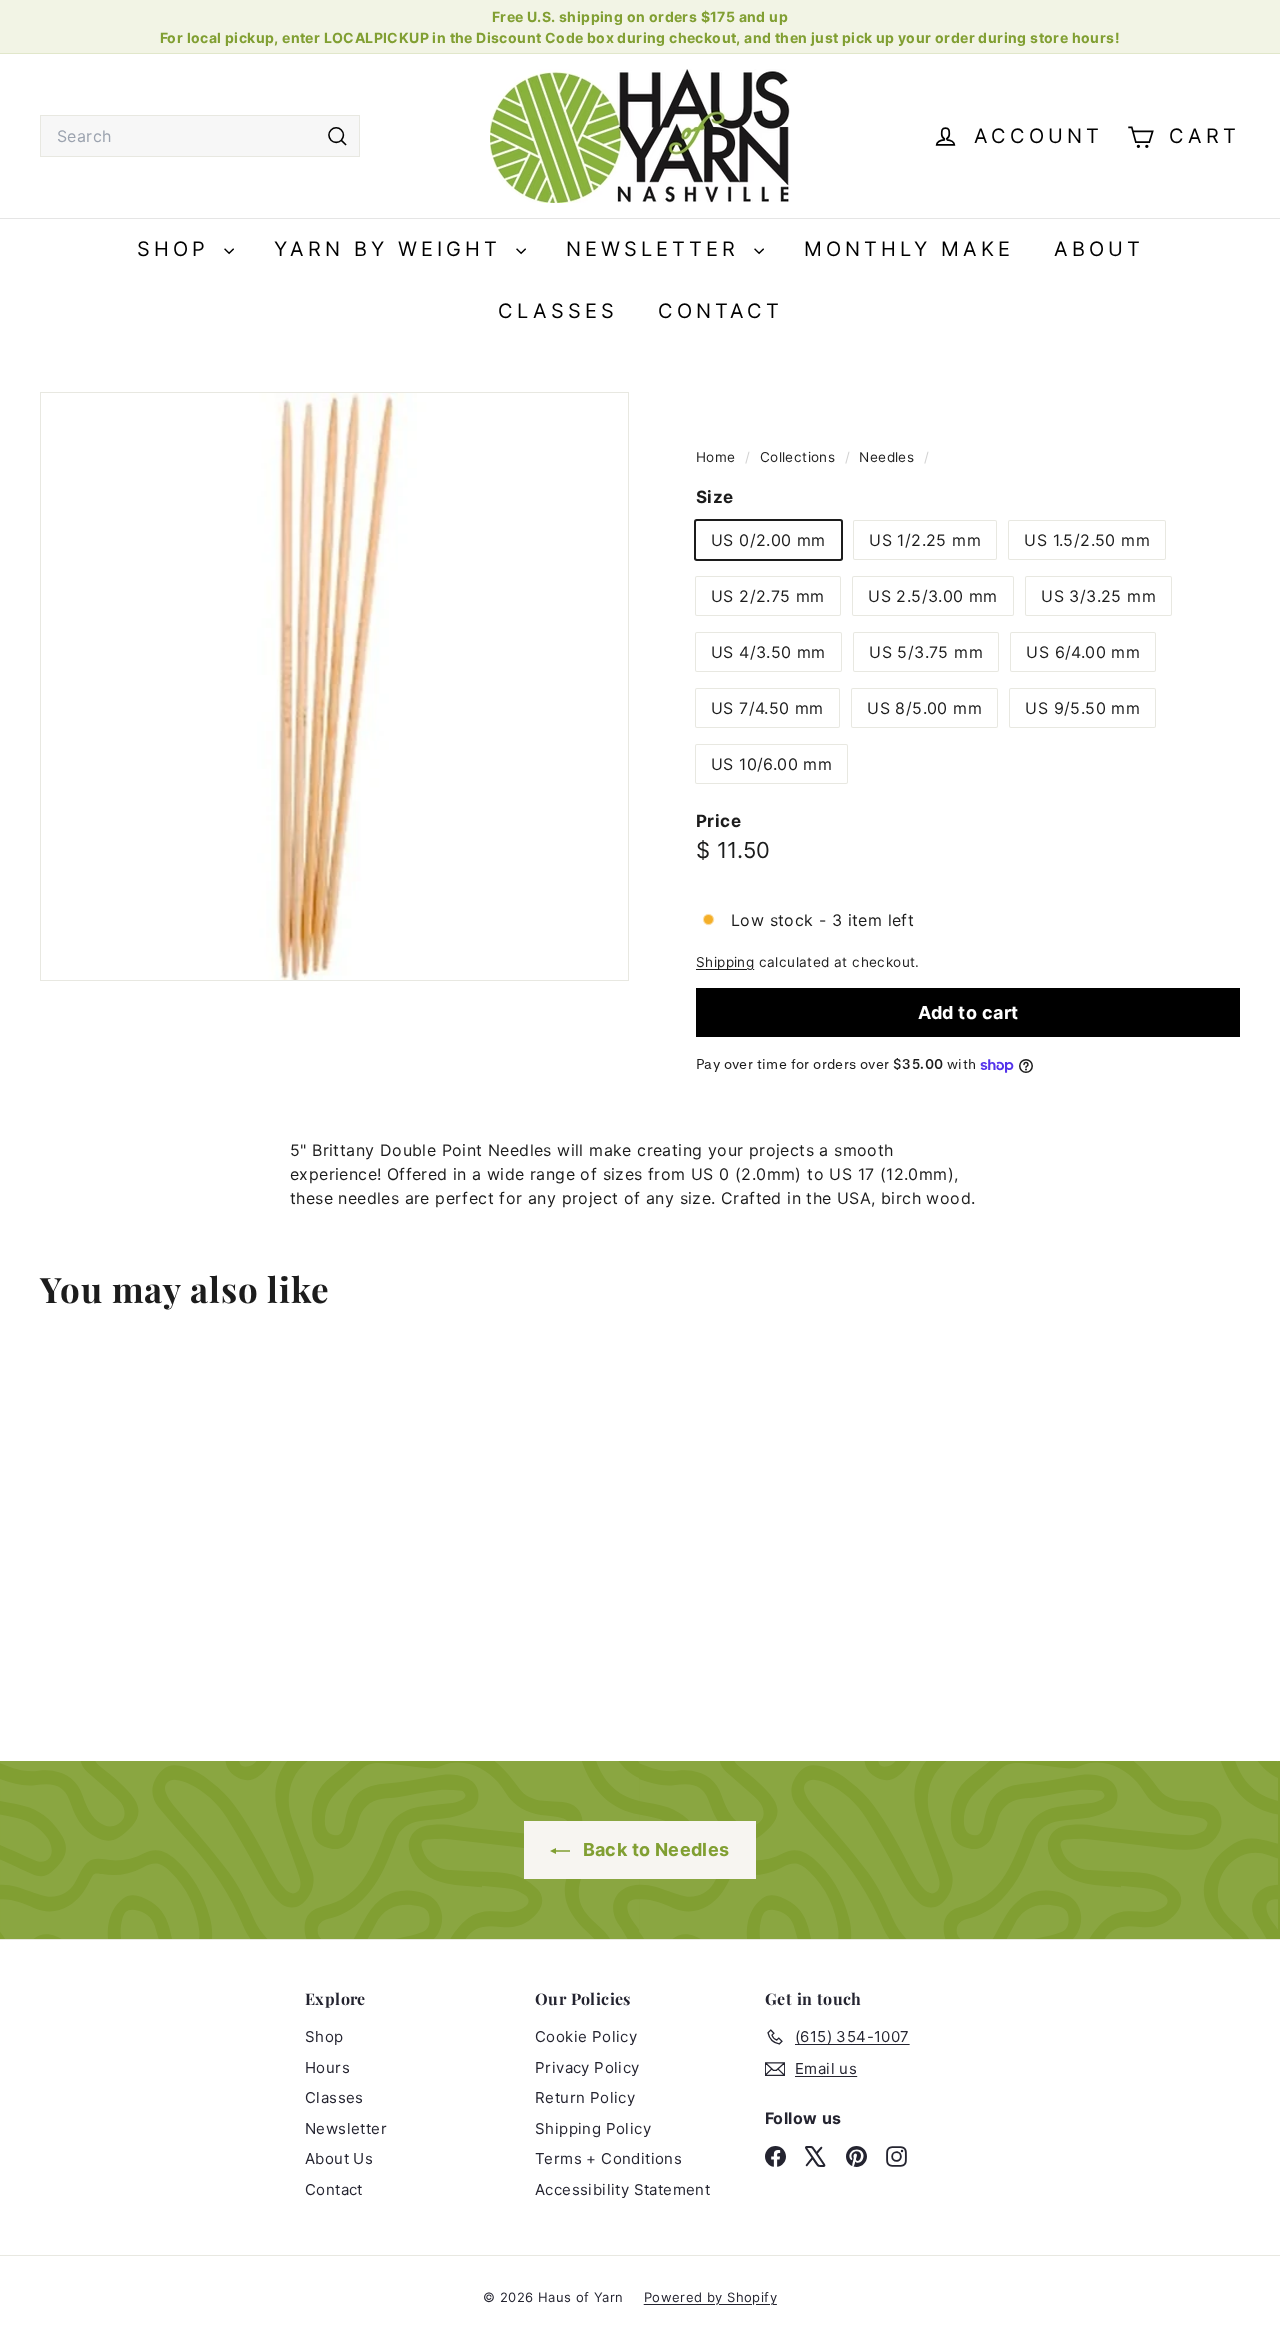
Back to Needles (653, 1849)
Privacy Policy (587, 2067)
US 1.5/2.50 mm (1087, 540)
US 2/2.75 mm (768, 596)
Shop (178, 249)
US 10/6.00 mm (771, 764)
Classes (558, 311)
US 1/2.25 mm (925, 540)
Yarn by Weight (392, 249)
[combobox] (200, 136)
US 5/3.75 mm (926, 652)
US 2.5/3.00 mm (933, 596)
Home (718, 457)
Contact (720, 311)
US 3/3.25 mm (1098, 596)
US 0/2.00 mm (768, 540)
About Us (339, 2158)
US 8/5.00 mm (924, 708)
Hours (327, 2067)
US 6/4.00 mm (1083, 652)
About (1099, 249)
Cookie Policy (586, 2036)
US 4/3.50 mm (768, 652)
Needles (886, 457)
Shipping (725, 962)
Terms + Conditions (608, 2158)
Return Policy (585, 2097)
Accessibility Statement (622, 2189)
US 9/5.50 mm (1082, 708)
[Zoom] (334, 686)
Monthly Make (909, 249)
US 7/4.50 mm (767, 708)
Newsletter (657, 249)
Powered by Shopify (710, 2297)
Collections (800, 457)
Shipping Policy (593, 2128)
